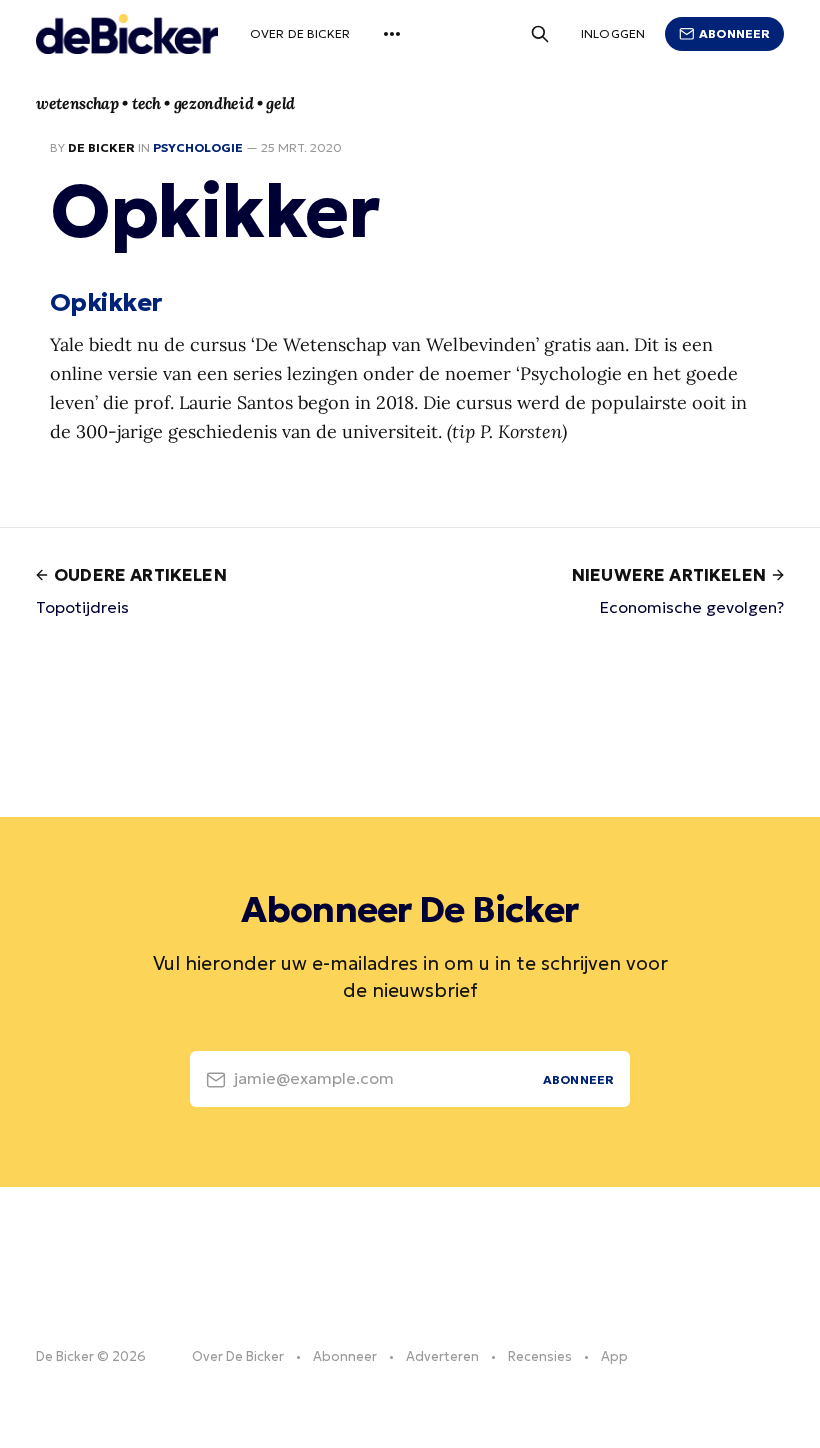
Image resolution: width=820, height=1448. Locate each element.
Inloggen (613, 33)
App (614, 1356)
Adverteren (442, 1356)
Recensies (540, 1356)
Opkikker (106, 302)
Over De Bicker (300, 33)
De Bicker (101, 147)
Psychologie (198, 147)
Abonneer (734, 33)
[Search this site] (540, 34)
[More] (392, 34)
